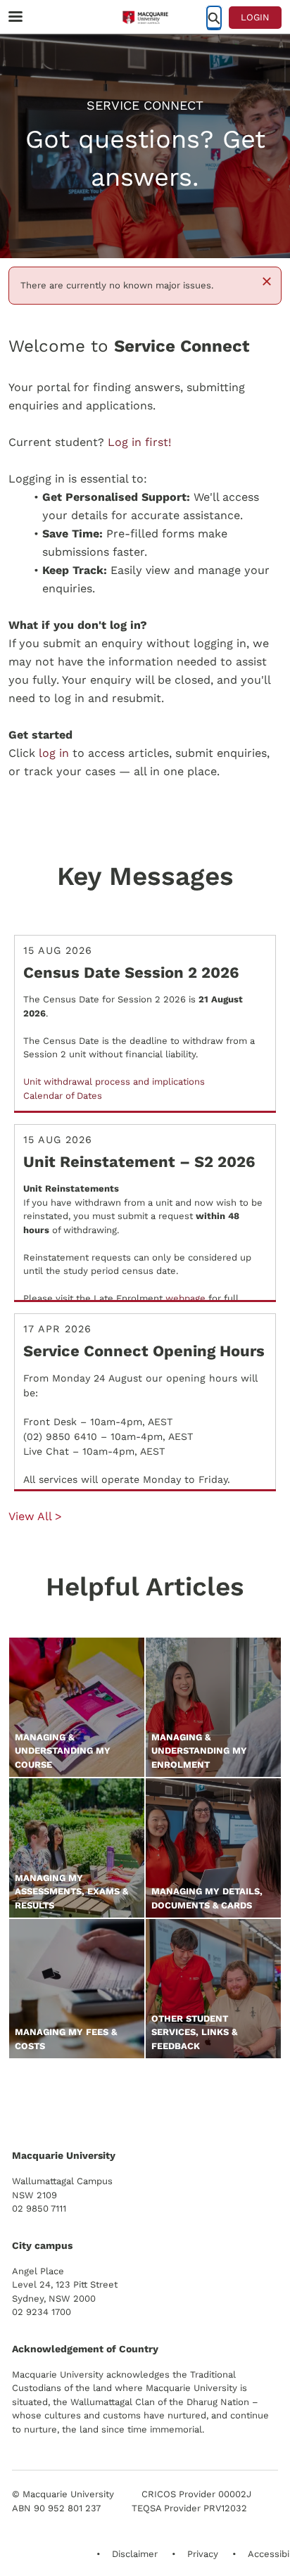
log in (54, 753)
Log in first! (139, 442)
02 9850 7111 (39, 2208)
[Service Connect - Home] (145, 18)
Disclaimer (135, 2554)
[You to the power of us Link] (112, 2101)
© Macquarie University (63, 2494)
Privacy (203, 2554)
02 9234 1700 (42, 2312)
